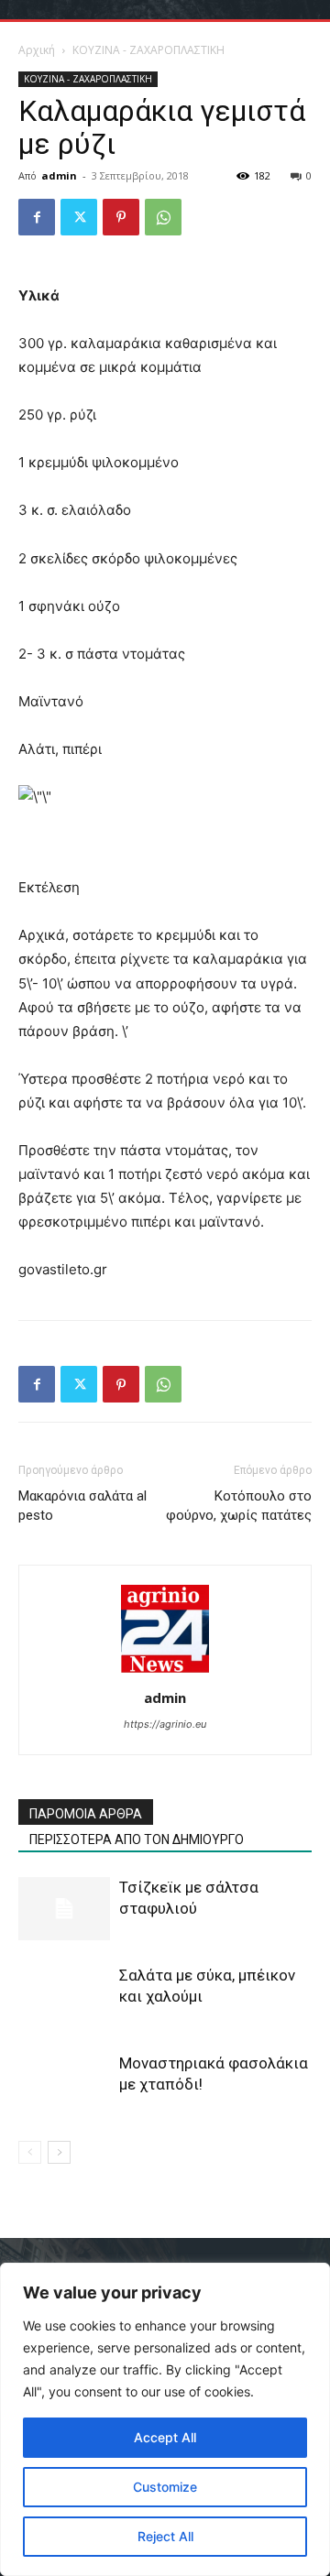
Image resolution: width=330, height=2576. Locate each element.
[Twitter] (79, 217)
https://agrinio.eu (165, 1724)
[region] (165, 2419)
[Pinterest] (121, 217)
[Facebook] (37, 217)
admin (59, 175)
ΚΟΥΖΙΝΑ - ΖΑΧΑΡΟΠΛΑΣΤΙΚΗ (148, 50)
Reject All (165, 2536)
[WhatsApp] (163, 217)
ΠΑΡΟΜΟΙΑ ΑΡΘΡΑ (86, 1814)
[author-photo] (165, 1672)
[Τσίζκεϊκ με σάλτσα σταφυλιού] (64, 1909)
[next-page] (59, 2152)
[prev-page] (30, 2152)
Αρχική (37, 50)
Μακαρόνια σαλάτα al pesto (82, 1506)
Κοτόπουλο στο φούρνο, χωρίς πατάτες (239, 1506)
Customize (165, 2487)
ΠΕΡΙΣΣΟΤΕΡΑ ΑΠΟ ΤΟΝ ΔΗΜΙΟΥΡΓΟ (137, 1839)
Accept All (165, 2437)
